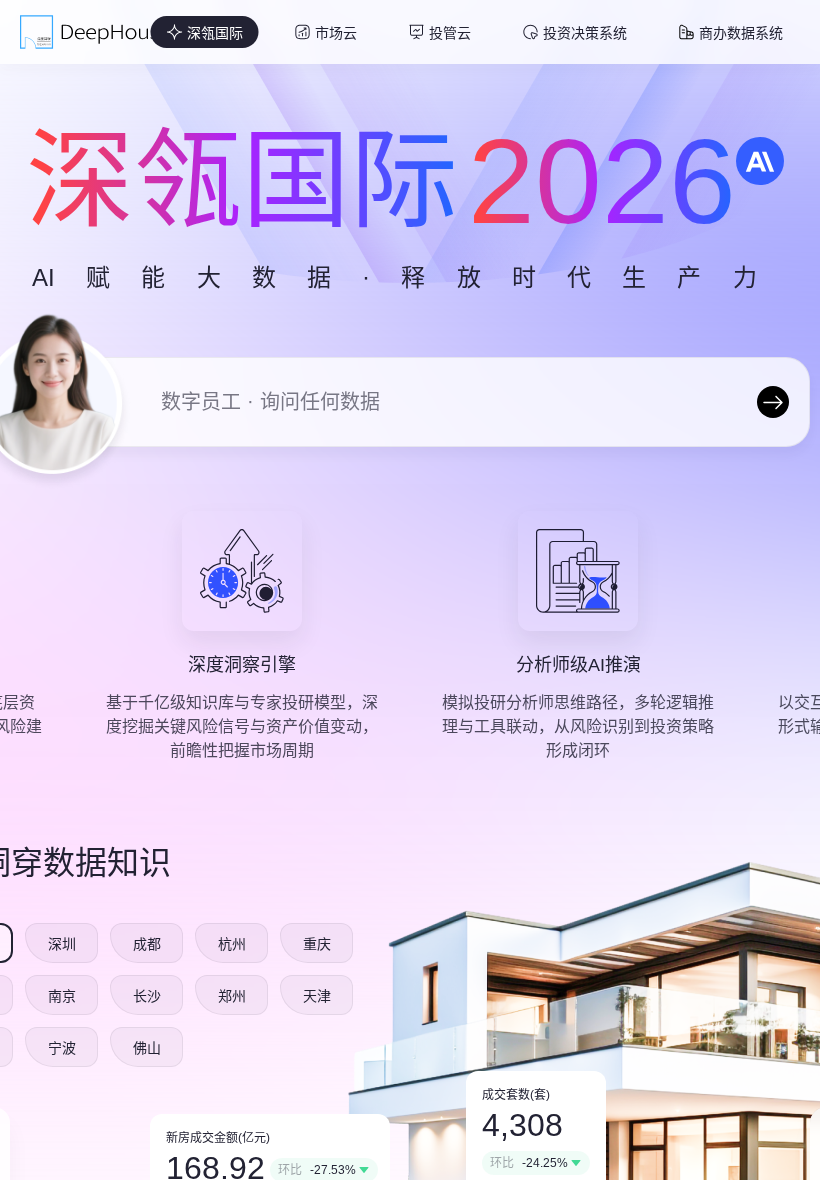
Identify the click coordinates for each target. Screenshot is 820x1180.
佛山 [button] (147, 1048)
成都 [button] (147, 944)
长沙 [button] (147, 996)
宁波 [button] (62, 1048)
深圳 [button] (62, 944)
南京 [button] (62, 996)
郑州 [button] (232, 996)
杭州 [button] (232, 944)
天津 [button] (317, 996)
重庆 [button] (317, 944)
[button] (205, 32)
